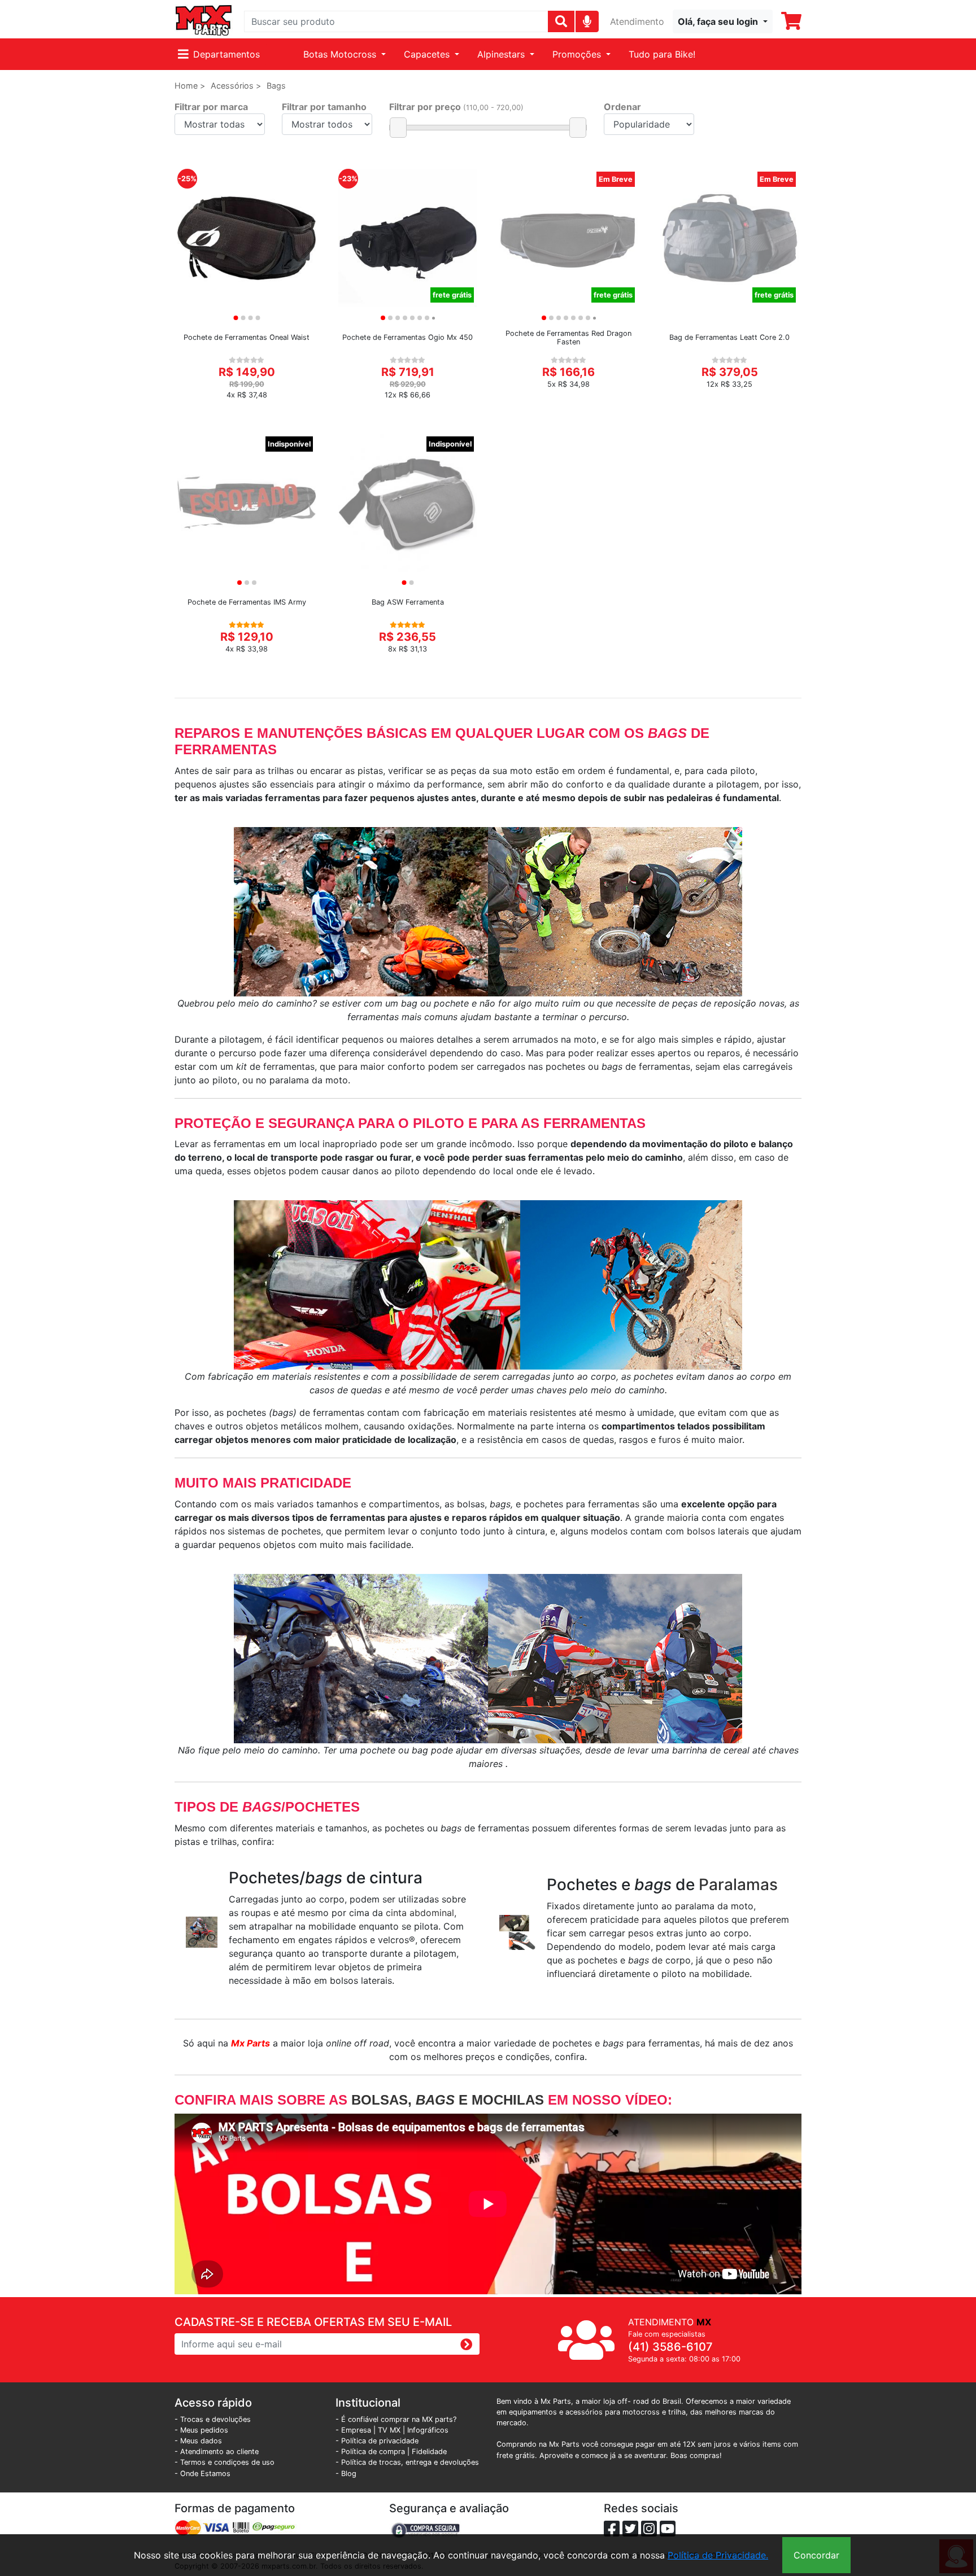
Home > (190, 86)
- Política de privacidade (377, 2441)
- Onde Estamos (202, 2474)
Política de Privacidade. (718, 2555)
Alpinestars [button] (502, 54)
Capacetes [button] (428, 54)
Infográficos (428, 2430)
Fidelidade (429, 2452)
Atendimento (637, 21)
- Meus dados (198, 2441)
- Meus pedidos (201, 2430)
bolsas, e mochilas (448, 2100)
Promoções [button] (578, 54)
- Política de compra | (374, 2452)
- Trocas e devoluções (213, 2419)
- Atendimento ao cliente (217, 2452)
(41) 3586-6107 (670, 2347)
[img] (587, 21)
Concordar (816, 2555)
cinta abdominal (419, 1913)
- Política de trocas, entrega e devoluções (407, 2462)
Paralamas (738, 1884)
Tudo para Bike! (662, 54)
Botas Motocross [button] (341, 54)
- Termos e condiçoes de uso (225, 2462)
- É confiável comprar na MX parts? (396, 2419)
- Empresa (353, 2430)
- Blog (346, 2474)
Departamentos (226, 54)
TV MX (389, 2430)
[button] (723, 21)
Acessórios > (236, 86)
